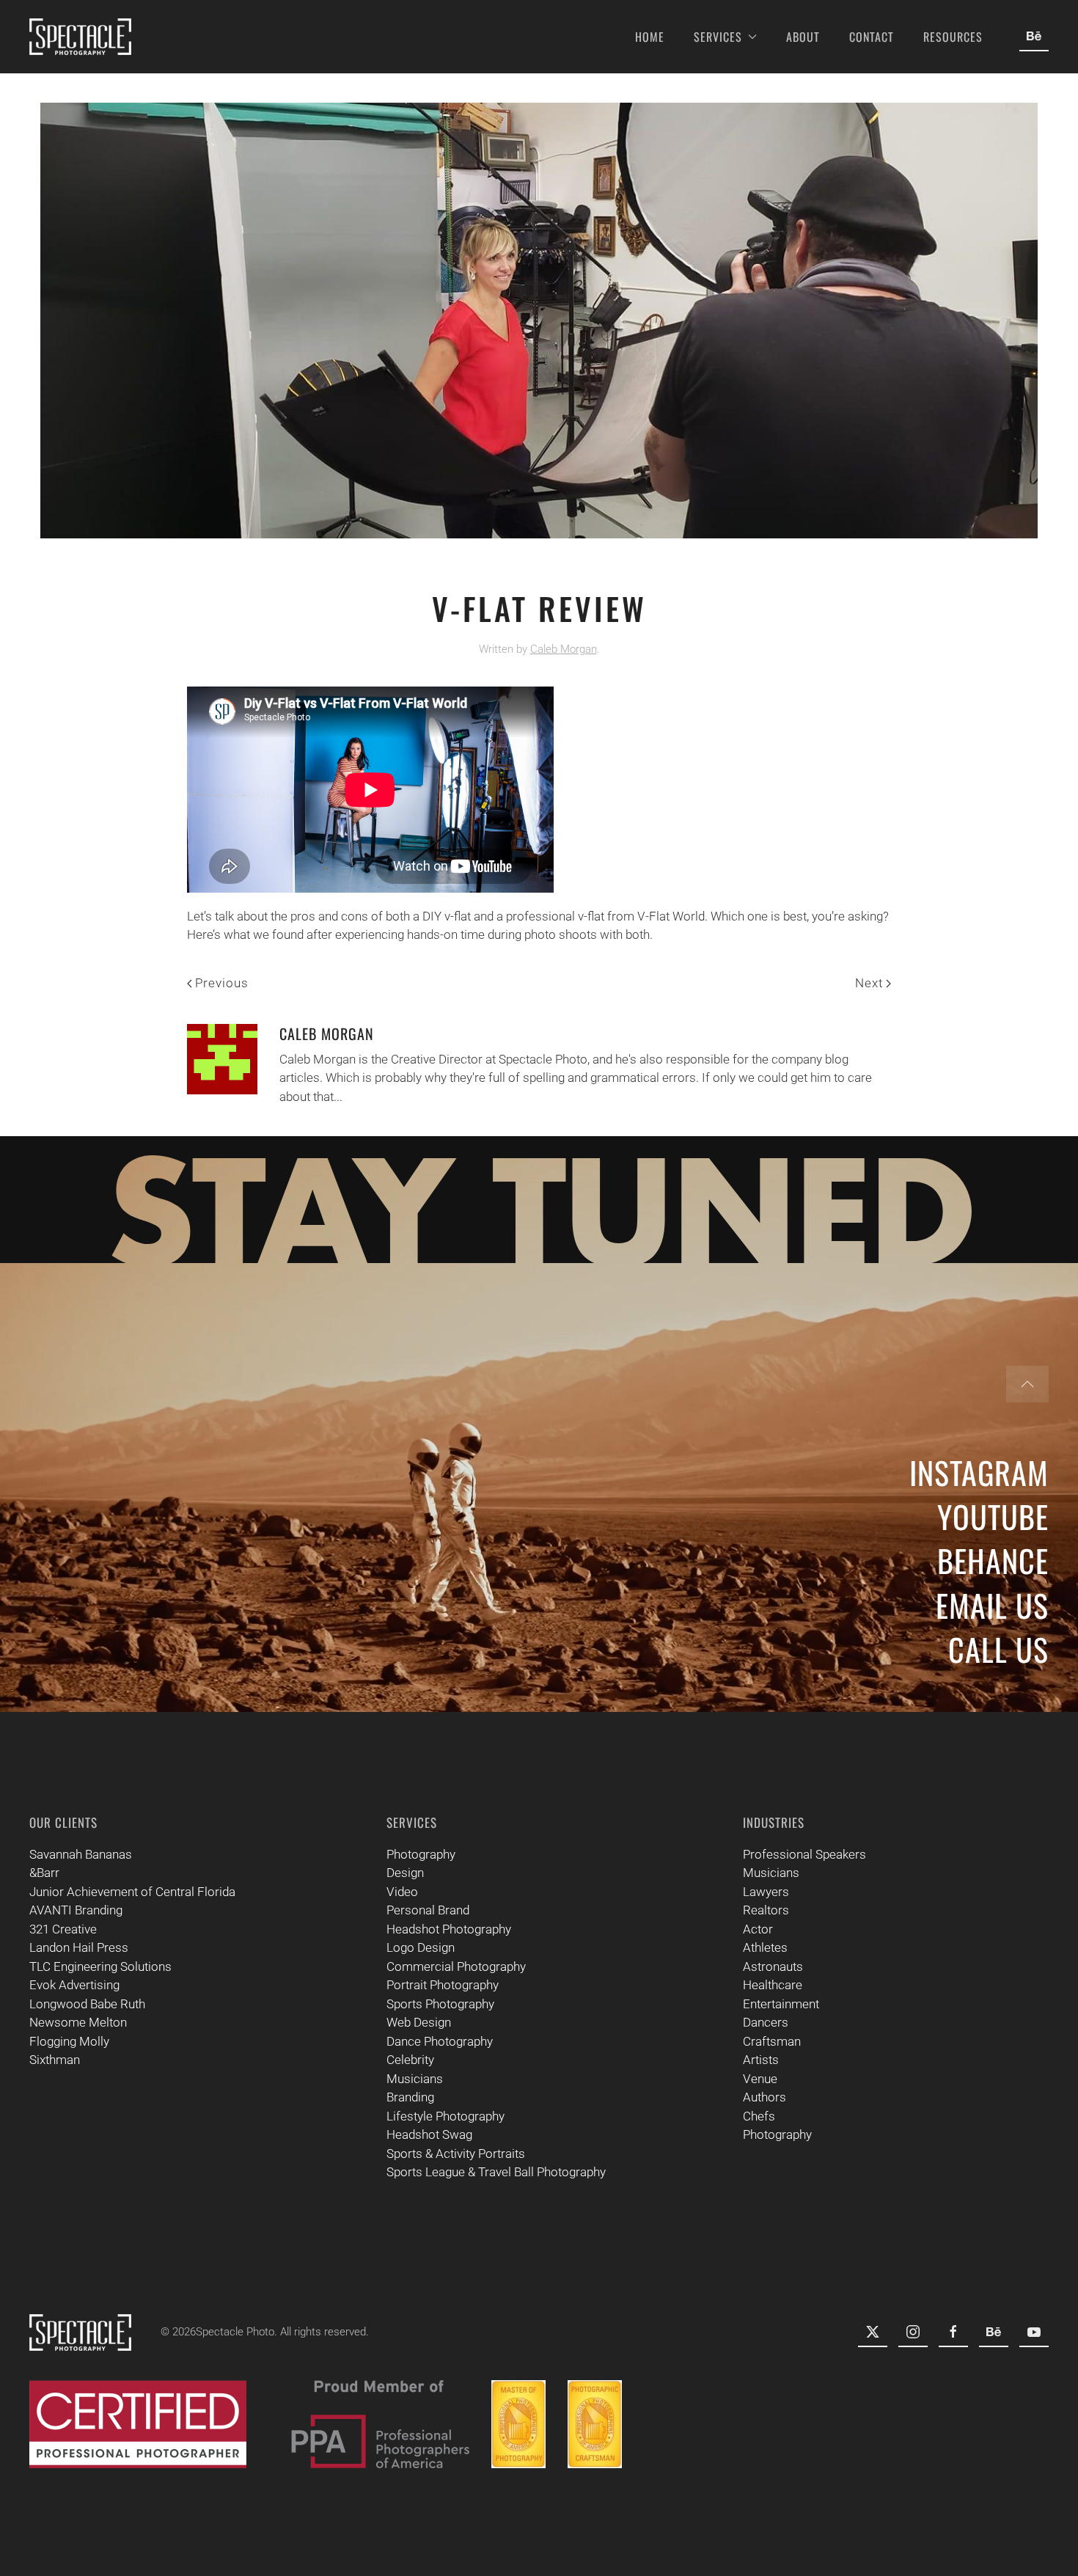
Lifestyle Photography (445, 2116)
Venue (760, 2079)
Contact (872, 37)
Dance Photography (440, 2041)
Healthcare (773, 1985)
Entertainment (781, 2004)
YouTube (993, 1516)
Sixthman (55, 2060)
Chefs (759, 2116)
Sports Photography (440, 2004)
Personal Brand (428, 1910)
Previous (222, 983)
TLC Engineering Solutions (100, 1966)
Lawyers (766, 1892)
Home (650, 37)
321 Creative (63, 1929)
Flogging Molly (69, 2041)
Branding (410, 2097)
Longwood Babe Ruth (87, 2004)
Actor (758, 1929)
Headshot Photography (449, 1929)
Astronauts (773, 1966)
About (803, 37)
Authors (764, 2097)
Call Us (998, 1649)
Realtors (766, 1910)
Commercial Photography (456, 1966)
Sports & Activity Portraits (456, 2154)
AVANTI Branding (76, 1910)
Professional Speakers (804, 1854)
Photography (421, 1854)
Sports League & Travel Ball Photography (496, 2172)
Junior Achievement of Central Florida (132, 1892)
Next (869, 983)
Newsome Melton (78, 2022)
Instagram (979, 1472)
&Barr (44, 1873)
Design (405, 1873)
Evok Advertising (74, 1985)
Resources (953, 37)
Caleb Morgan (564, 649)
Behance (993, 1560)
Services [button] (718, 37)
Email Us (992, 1605)
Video (402, 1892)
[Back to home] (80, 37)
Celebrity (410, 2060)
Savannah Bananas (81, 1854)
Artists (761, 2060)
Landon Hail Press (79, 1947)
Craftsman (772, 2041)
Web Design (419, 2022)
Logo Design (421, 1947)
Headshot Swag (429, 2134)
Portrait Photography (443, 1985)
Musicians (415, 2079)
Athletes (765, 1947)
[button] (1027, 1384)
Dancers (766, 2022)
